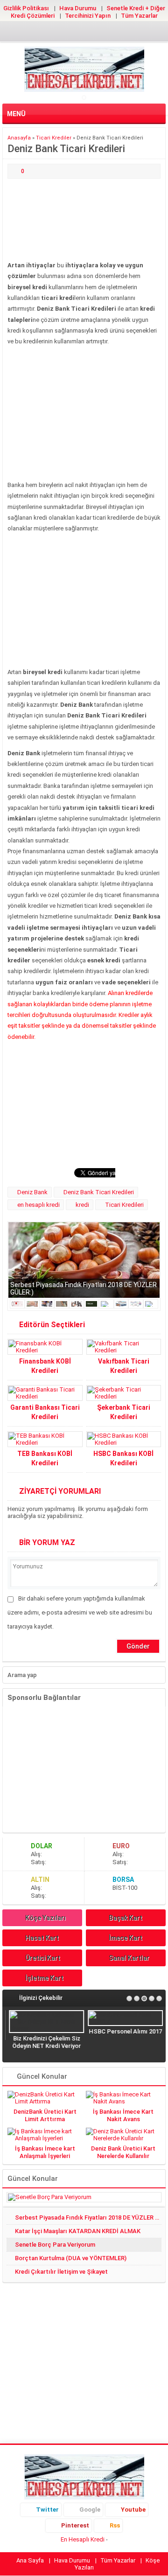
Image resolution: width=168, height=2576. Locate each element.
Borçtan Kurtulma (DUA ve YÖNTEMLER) (71, 2258)
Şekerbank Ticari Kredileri (124, 1412)
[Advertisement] (84, 220)
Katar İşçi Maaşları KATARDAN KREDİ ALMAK (78, 2231)
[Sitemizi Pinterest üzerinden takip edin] (99, 33)
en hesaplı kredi (38, 1205)
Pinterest (75, 2525)
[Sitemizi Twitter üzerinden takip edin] (54, 33)
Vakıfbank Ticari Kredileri (124, 1366)
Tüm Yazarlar (139, 16)
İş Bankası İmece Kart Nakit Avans (123, 2115)
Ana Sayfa (30, 2560)
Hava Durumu (78, 8)
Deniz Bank (32, 1192)
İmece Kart (126, 1938)
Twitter (47, 2510)
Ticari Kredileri (124, 1205)
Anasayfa (19, 138)
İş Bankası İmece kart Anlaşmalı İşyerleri (45, 2152)
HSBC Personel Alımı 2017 (123, 2031)
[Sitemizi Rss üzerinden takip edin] (114, 33)
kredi (82, 1205)
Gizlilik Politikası (26, 8)
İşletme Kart (44, 1978)
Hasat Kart (42, 1938)
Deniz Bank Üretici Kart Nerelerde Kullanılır (123, 2152)
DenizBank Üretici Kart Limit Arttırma (45, 2115)
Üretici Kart (43, 1958)
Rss (115, 2525)
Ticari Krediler (54, 138)
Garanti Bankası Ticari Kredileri (45, 1412)
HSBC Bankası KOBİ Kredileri (123, 1458)
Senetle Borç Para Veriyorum (55, 2245)
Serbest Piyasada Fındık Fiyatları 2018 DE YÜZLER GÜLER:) (88, 2217)
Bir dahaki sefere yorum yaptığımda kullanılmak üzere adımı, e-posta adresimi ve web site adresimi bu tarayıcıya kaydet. (80, 1612)
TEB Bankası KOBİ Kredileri (45, 1458)
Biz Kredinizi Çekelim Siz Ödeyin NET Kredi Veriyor (45, 2042)
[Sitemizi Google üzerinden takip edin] (69, 33)
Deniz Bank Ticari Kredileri (99, 1192)
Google (90, 2510)
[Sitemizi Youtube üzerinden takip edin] (84, 33)
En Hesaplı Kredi (83, 2539)
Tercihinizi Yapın (88, 16)
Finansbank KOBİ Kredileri (45, 1366)
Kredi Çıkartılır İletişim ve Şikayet (61, 2272)
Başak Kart (126, 1918)
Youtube (133, 2510)
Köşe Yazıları (45, 1918)
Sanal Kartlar (129, 1958)
